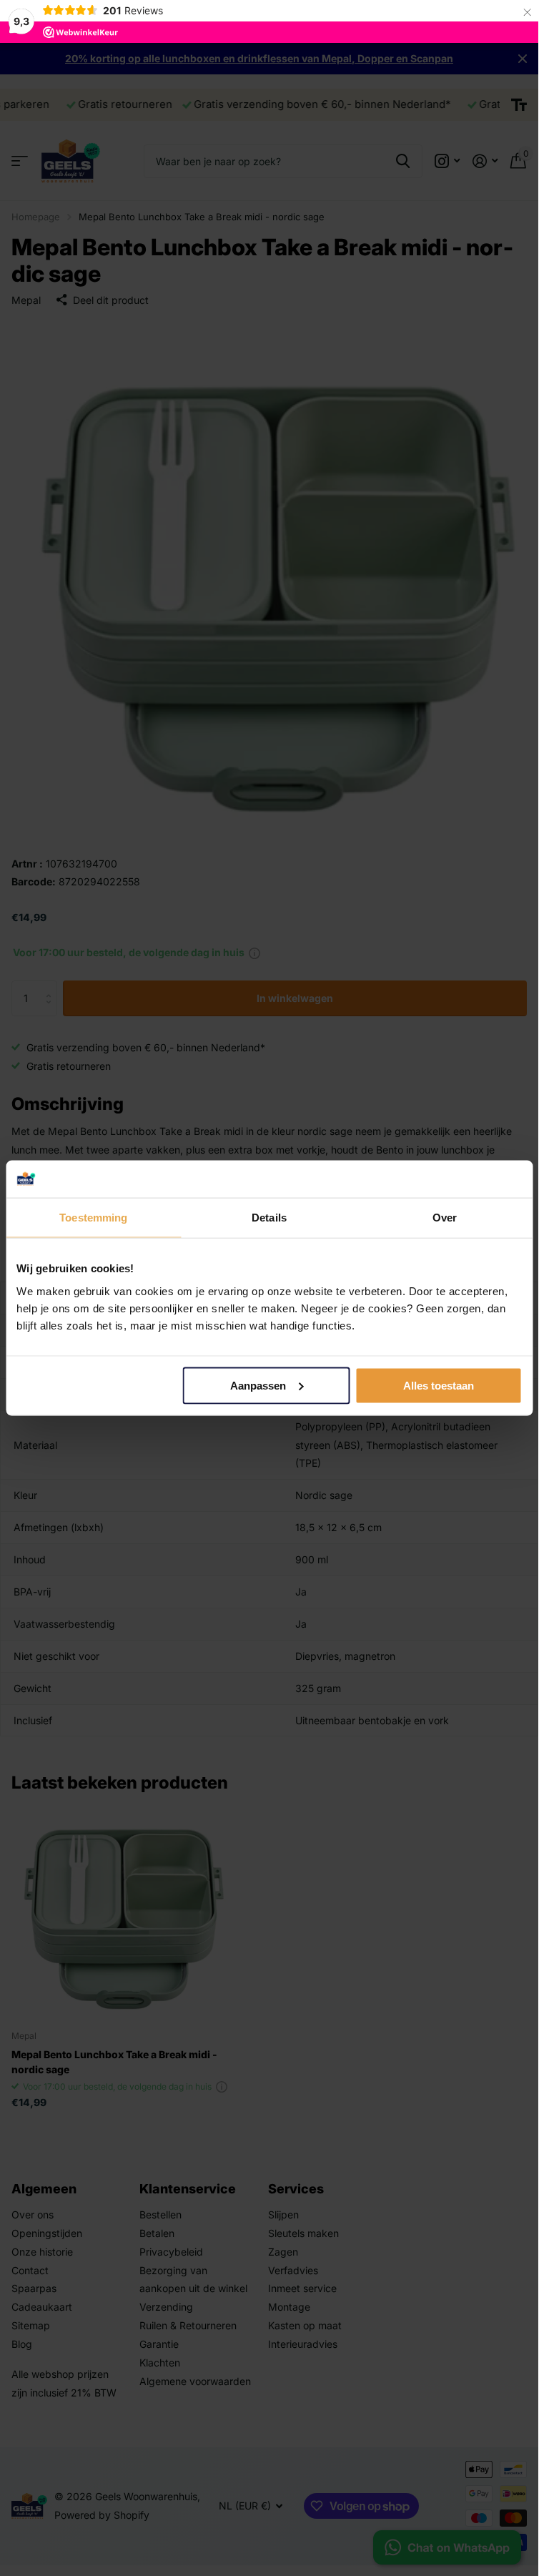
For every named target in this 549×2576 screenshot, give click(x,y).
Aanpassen (258, 1386)
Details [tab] (269, 1218)
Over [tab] (445, 1218)
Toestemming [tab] (93, 1218)
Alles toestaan (439, 1386)
